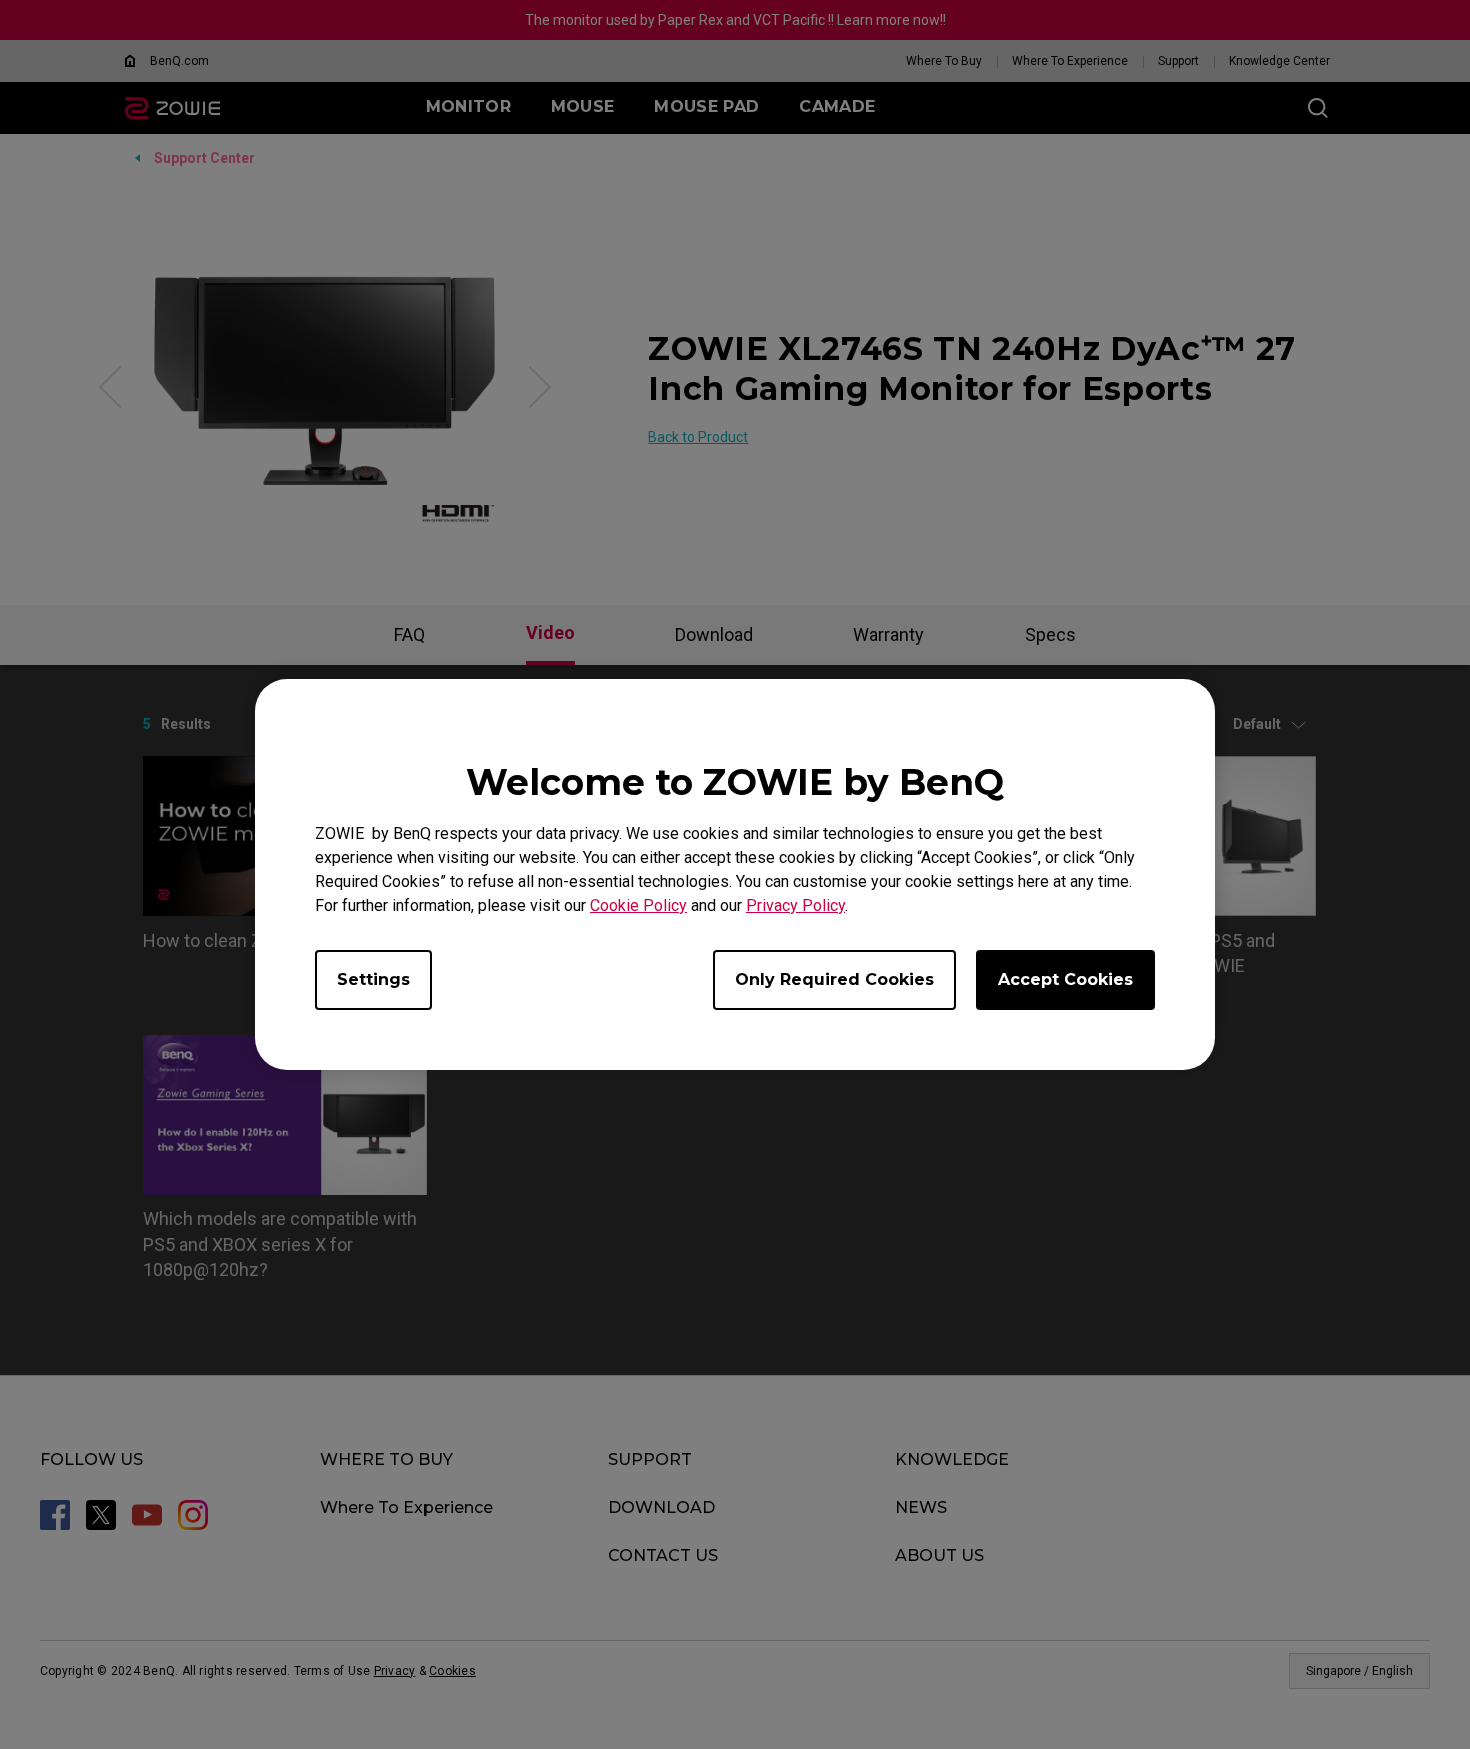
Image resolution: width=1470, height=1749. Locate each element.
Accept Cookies (1065, 979)
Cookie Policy (638, 905)
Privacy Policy (795, 905)
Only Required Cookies (834, 979)
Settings (373, 979)
